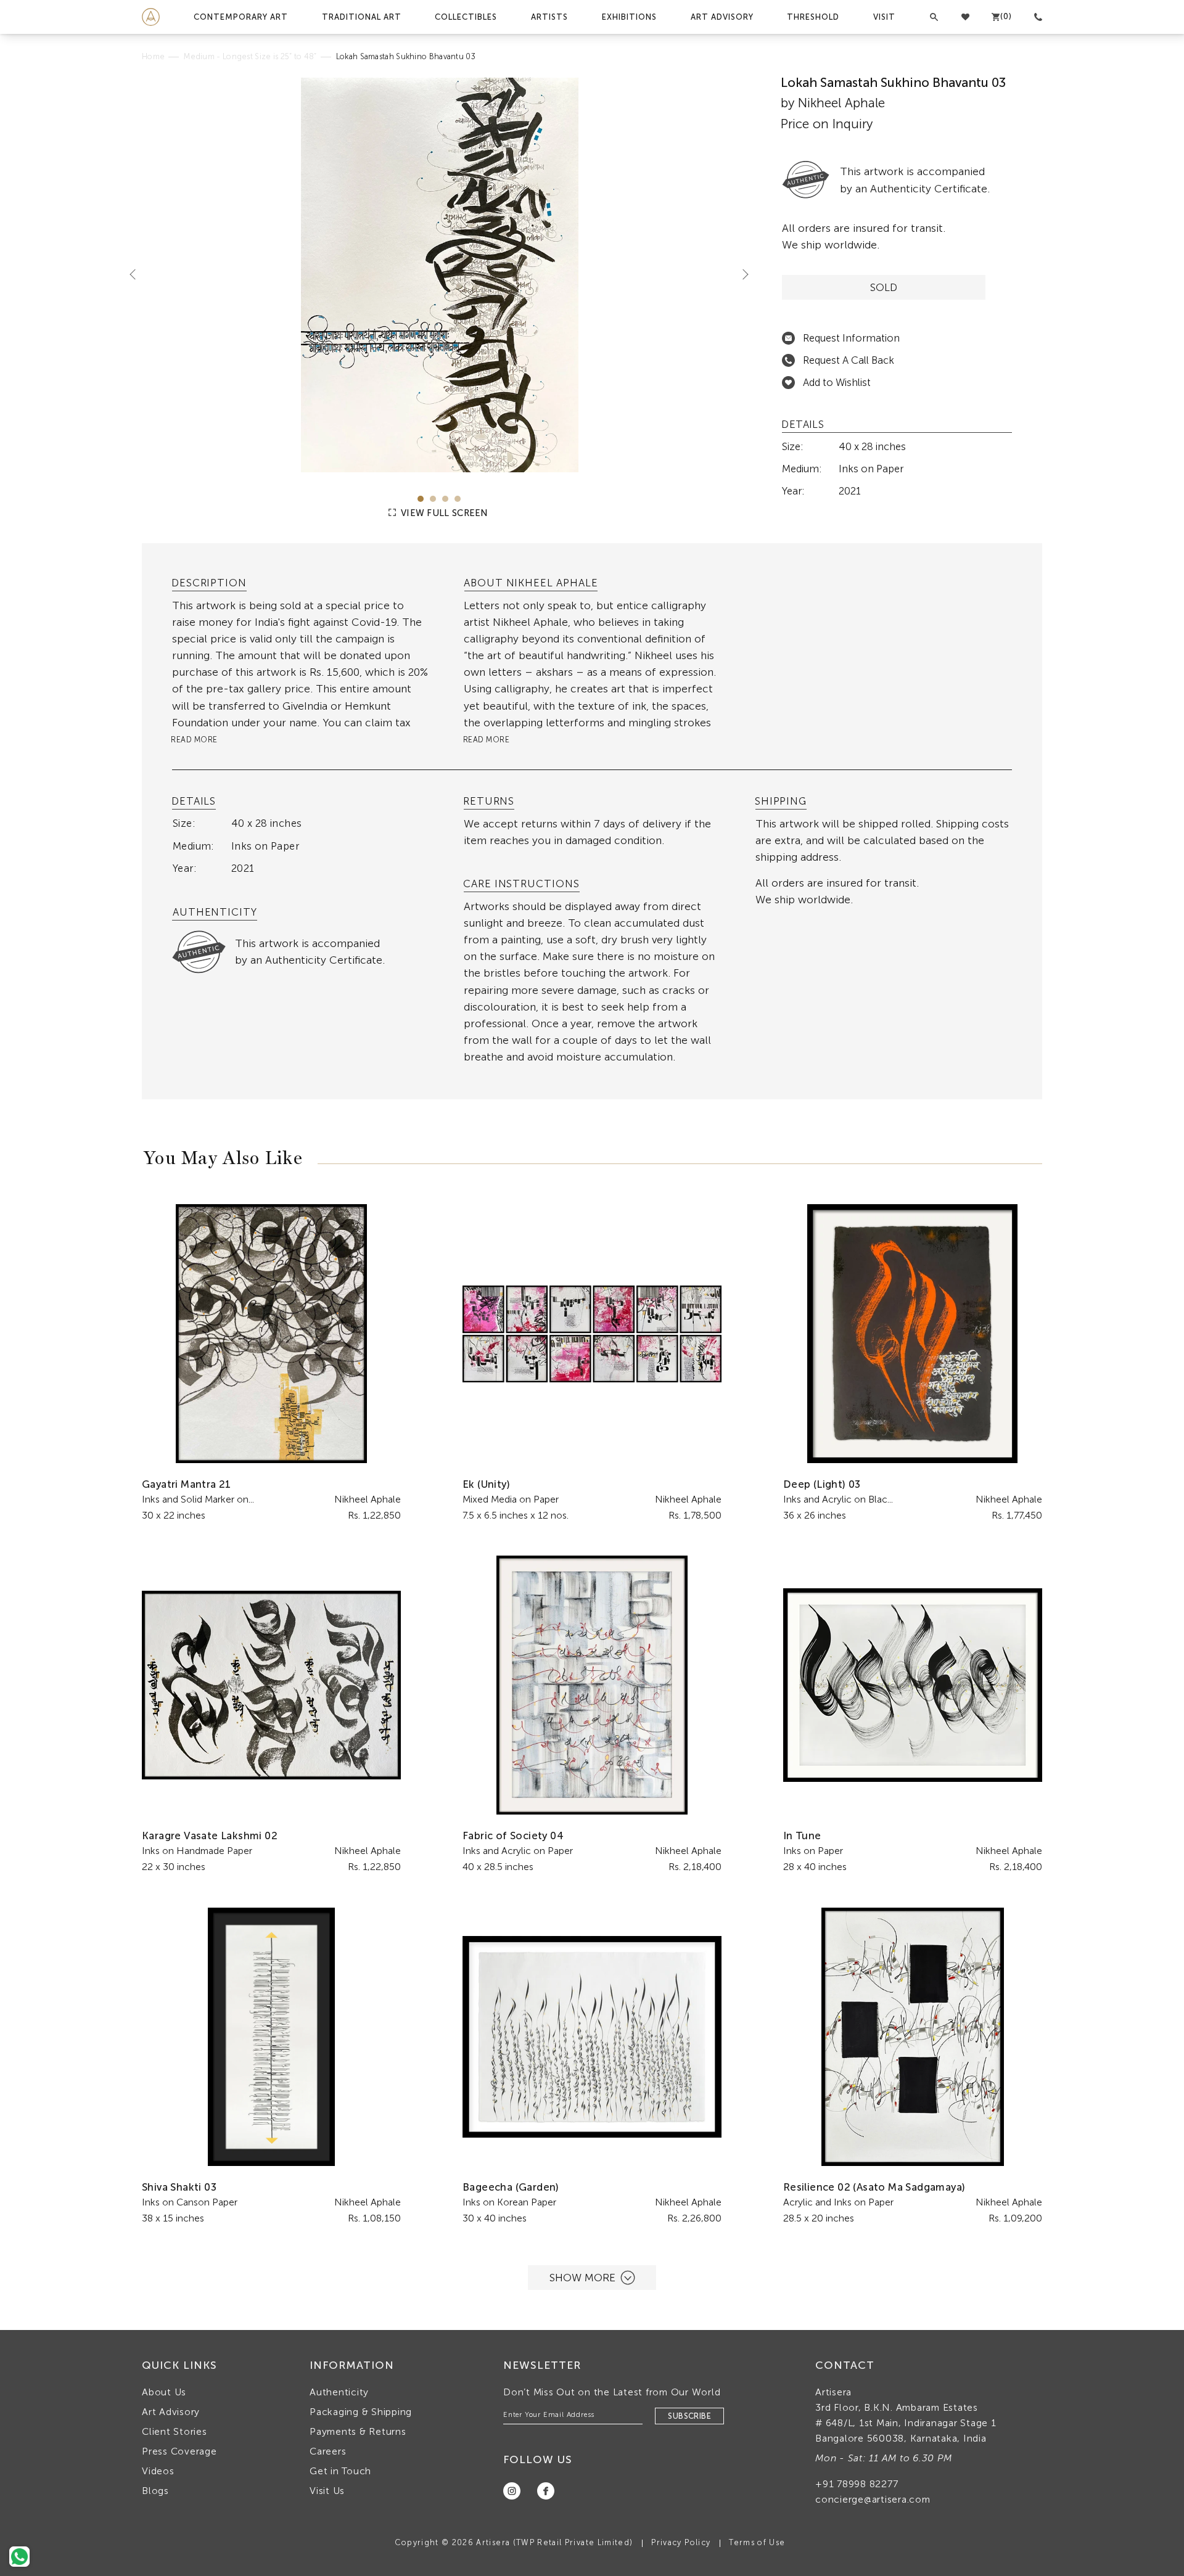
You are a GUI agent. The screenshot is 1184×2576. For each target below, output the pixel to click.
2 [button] (433, 499)
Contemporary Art (241, 17)
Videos (158, 2471)
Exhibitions (629, 17)
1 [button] (421, 499)
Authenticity (339, 2392)
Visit (884, 17)
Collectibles (466, 17)
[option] (439, 275)
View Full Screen (443, 513)
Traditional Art (362, 17)
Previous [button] (138, 274)
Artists (549, 17)
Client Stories (175, 2431)
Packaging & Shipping (361, 2412)
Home (153, 56)
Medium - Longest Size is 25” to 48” (250, 56)
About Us (164, 2392)
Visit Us (327, 2491)
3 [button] (445, 499)
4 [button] (458, 499)
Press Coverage (179, 2451)
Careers (328, 2451)
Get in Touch (340, 2471)
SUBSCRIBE (689, 2416)
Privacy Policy (681, 2542)
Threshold (813, 17)
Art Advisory (722, 17)
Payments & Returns (358, 2431)
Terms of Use (757, 2542)
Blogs (155, 2491)
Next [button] (741, 274)
